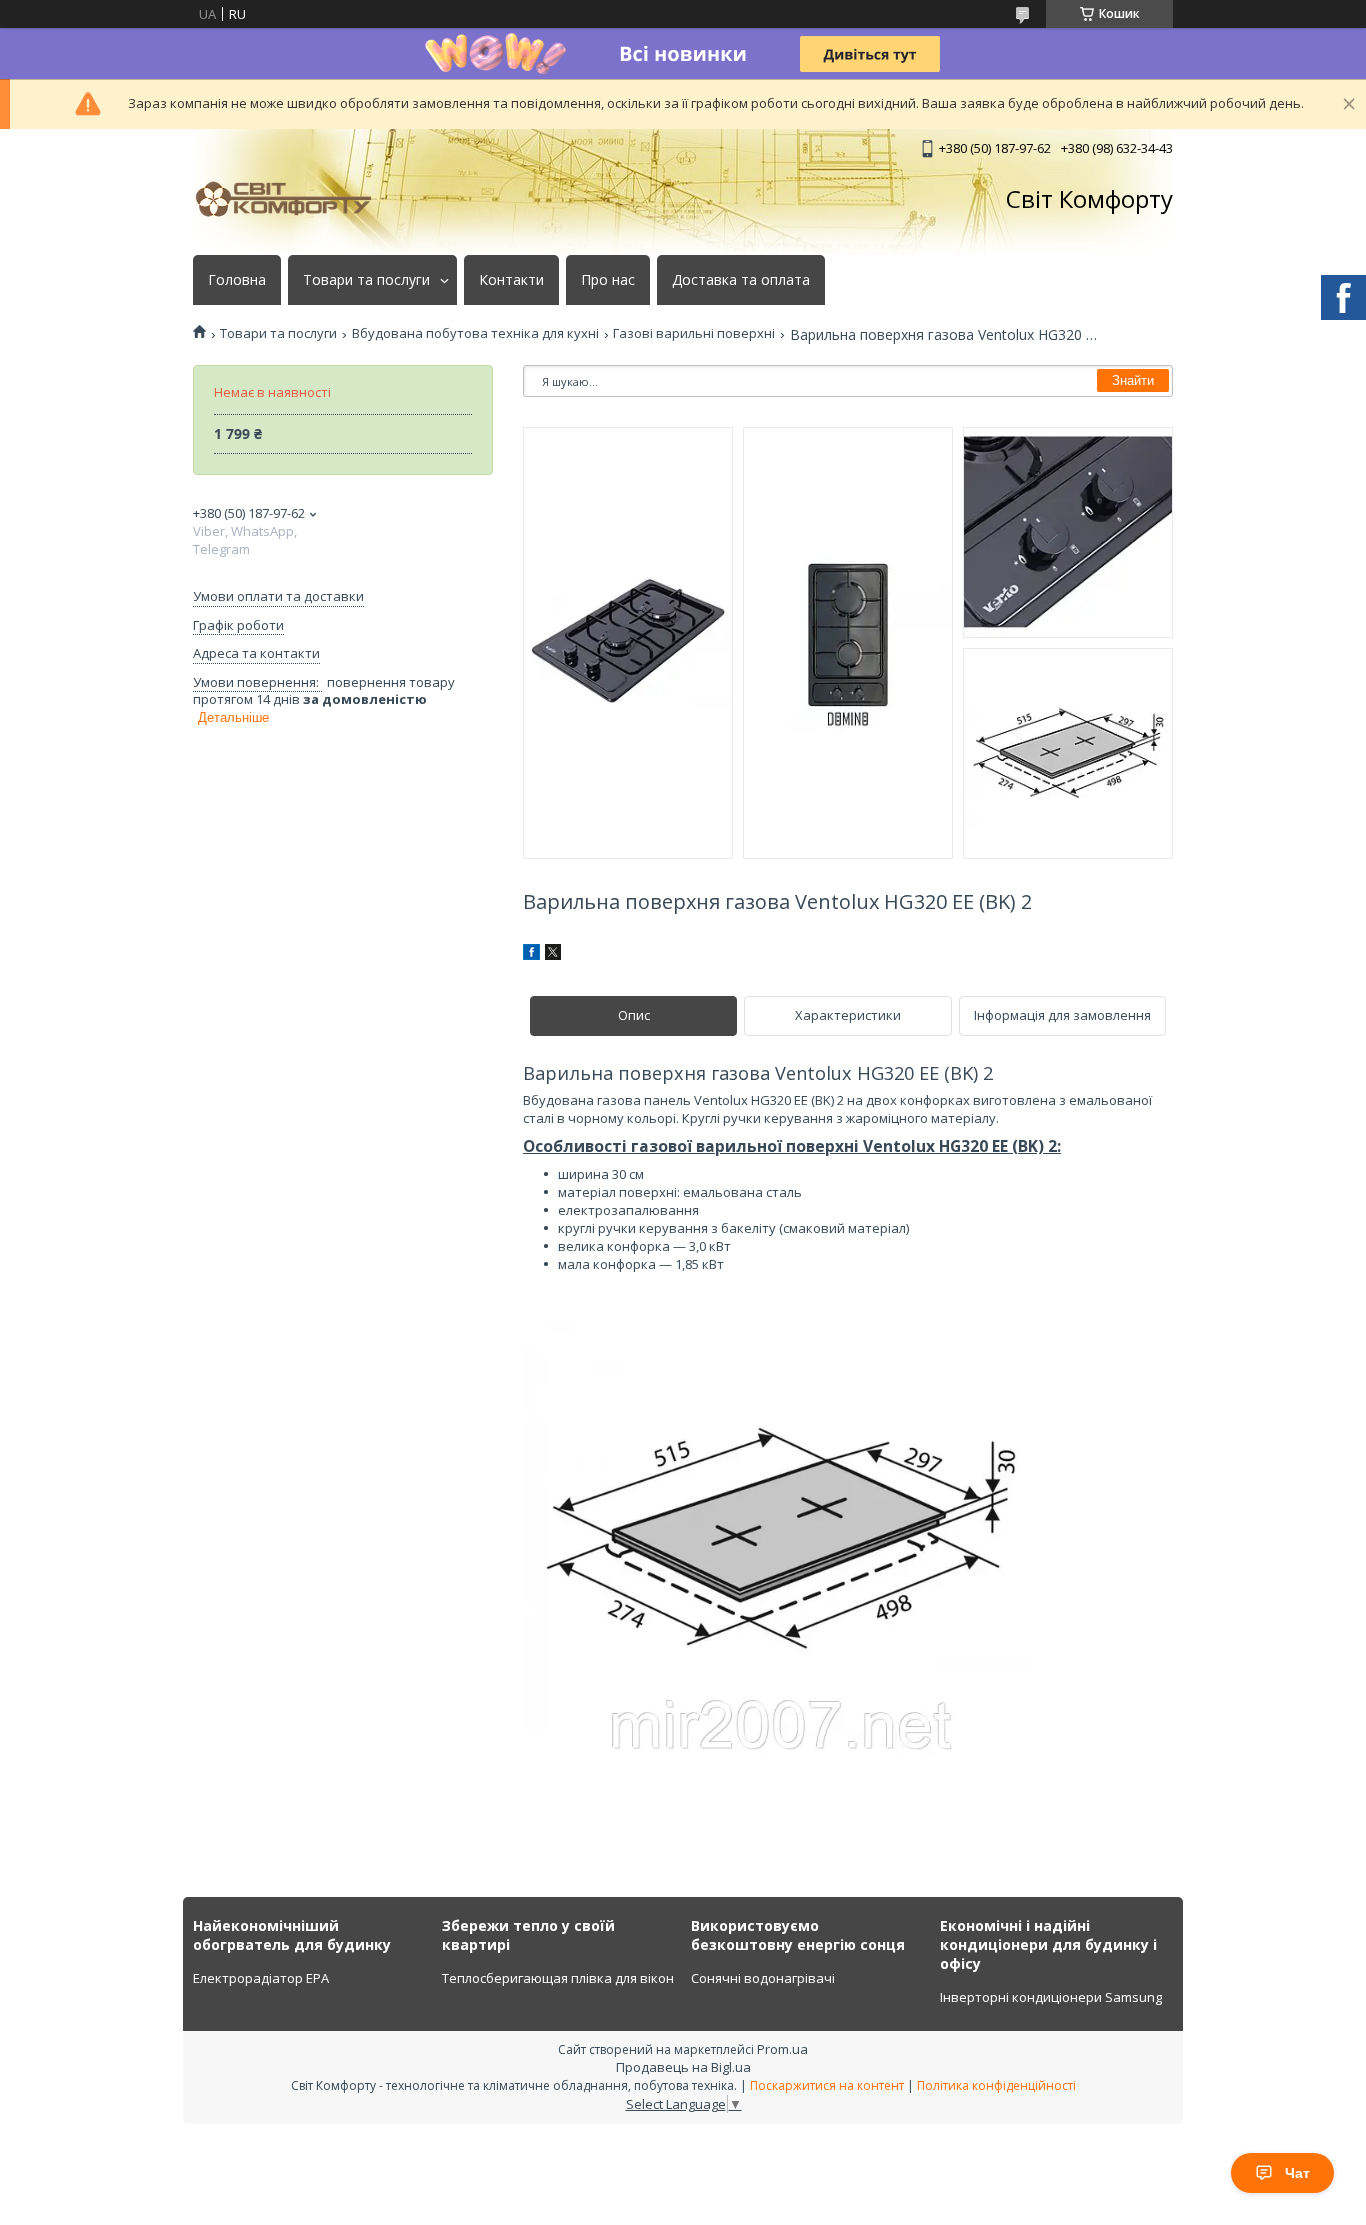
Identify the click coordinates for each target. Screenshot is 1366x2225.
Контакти (511, 280)
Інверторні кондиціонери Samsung (1051, 1997)
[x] (553, 955)
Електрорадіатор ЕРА (261, 1978)
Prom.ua (782, 2049)
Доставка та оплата (741, 280)
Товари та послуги (366, 280)
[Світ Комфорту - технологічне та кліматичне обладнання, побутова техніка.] (293, 199)
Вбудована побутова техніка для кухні (475, 333)
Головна (237, 280)
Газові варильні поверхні (694, 333)
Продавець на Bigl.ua (683, 2067)
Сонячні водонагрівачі (763, 1978)
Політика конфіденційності (996, 2085)
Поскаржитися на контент (827, 2085)
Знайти (1133, 380)
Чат (1297, 2173)
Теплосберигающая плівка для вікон (558, 1978)
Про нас (608, 280)
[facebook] (531, 955)
